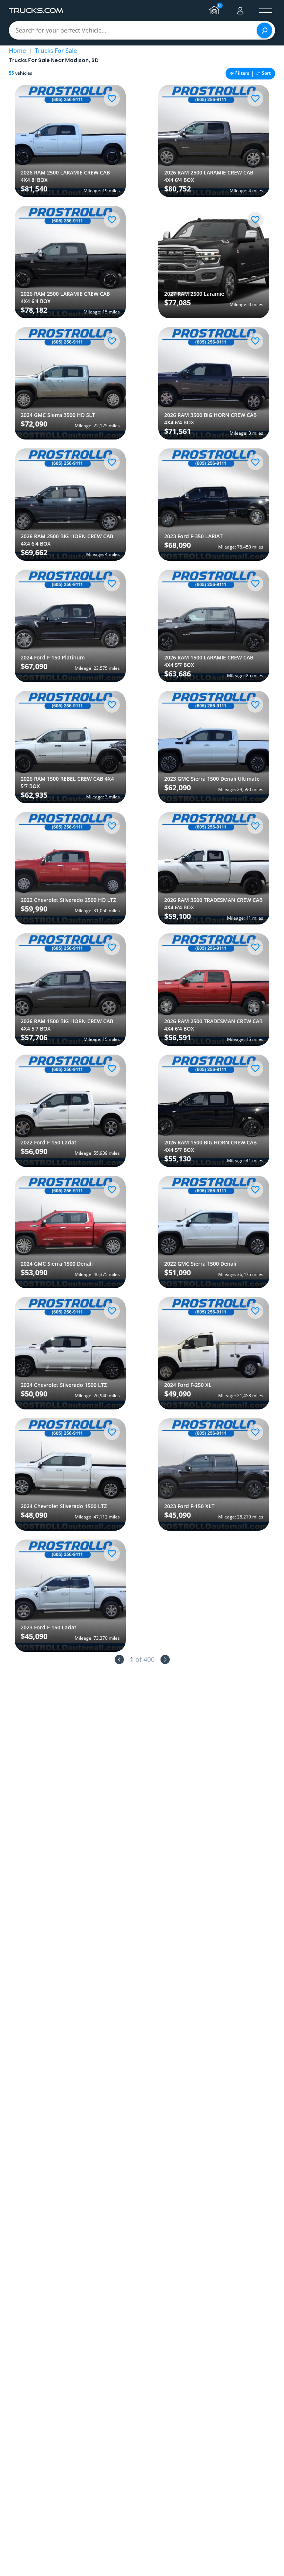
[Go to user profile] (240, 11)
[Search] (264, 30)
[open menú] (266, 11)
